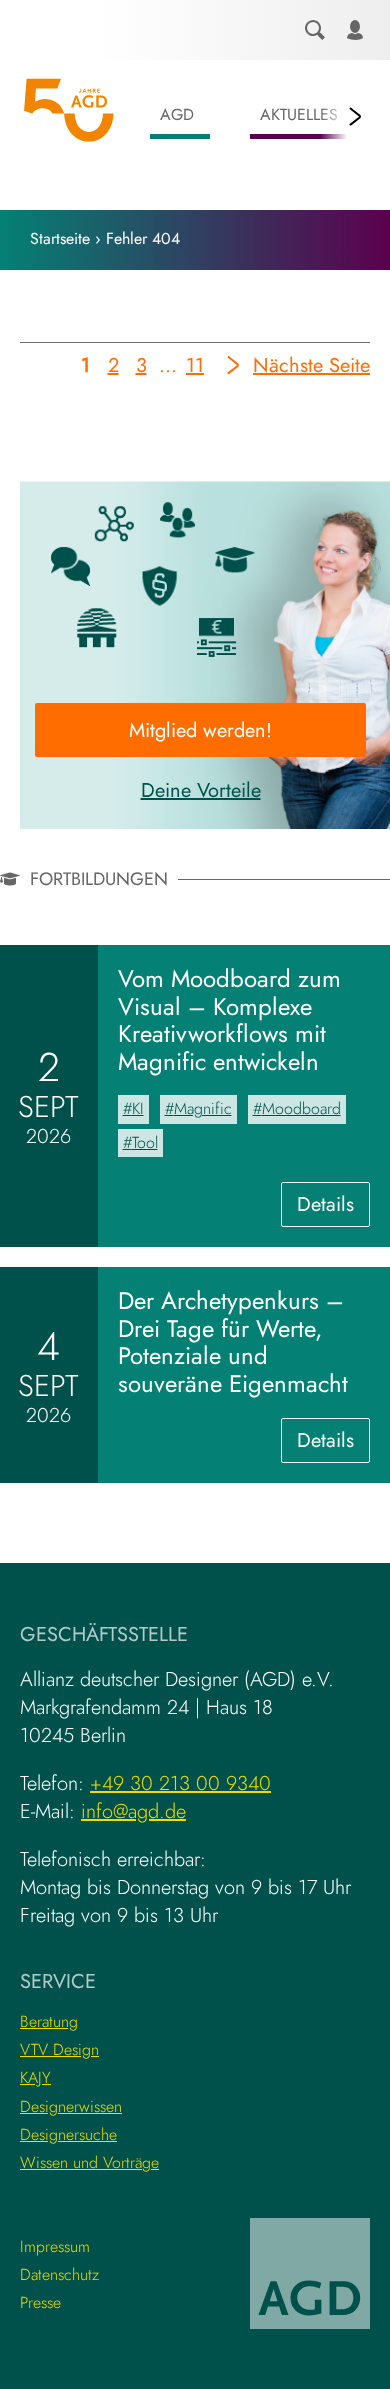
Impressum (55, 2246)
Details (333, 1208)
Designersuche (68, 2134)
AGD (177, 114)
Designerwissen (71, 2106)
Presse (40, 2302)
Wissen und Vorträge (89, 2162)
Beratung (49, 2021)
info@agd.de (133, 1811)
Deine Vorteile (201, 790)
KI (138, 1108)
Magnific (203, 1108)
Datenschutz (59, 2274)
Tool (145, 1142)
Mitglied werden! (200, 730)
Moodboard (301, 1108)
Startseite (60, 238)
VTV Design (59, 2049)
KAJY (35, 2077)
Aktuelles (299, 114)
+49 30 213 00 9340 (180, 1783)
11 (195, 369)
